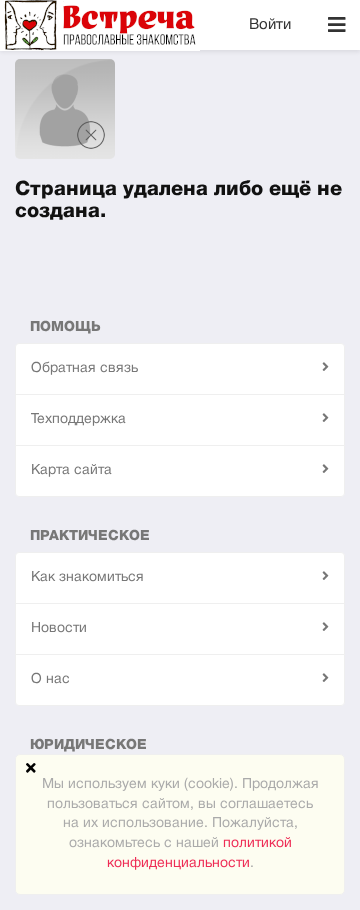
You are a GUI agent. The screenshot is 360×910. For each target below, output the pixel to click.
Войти (270, 25)
